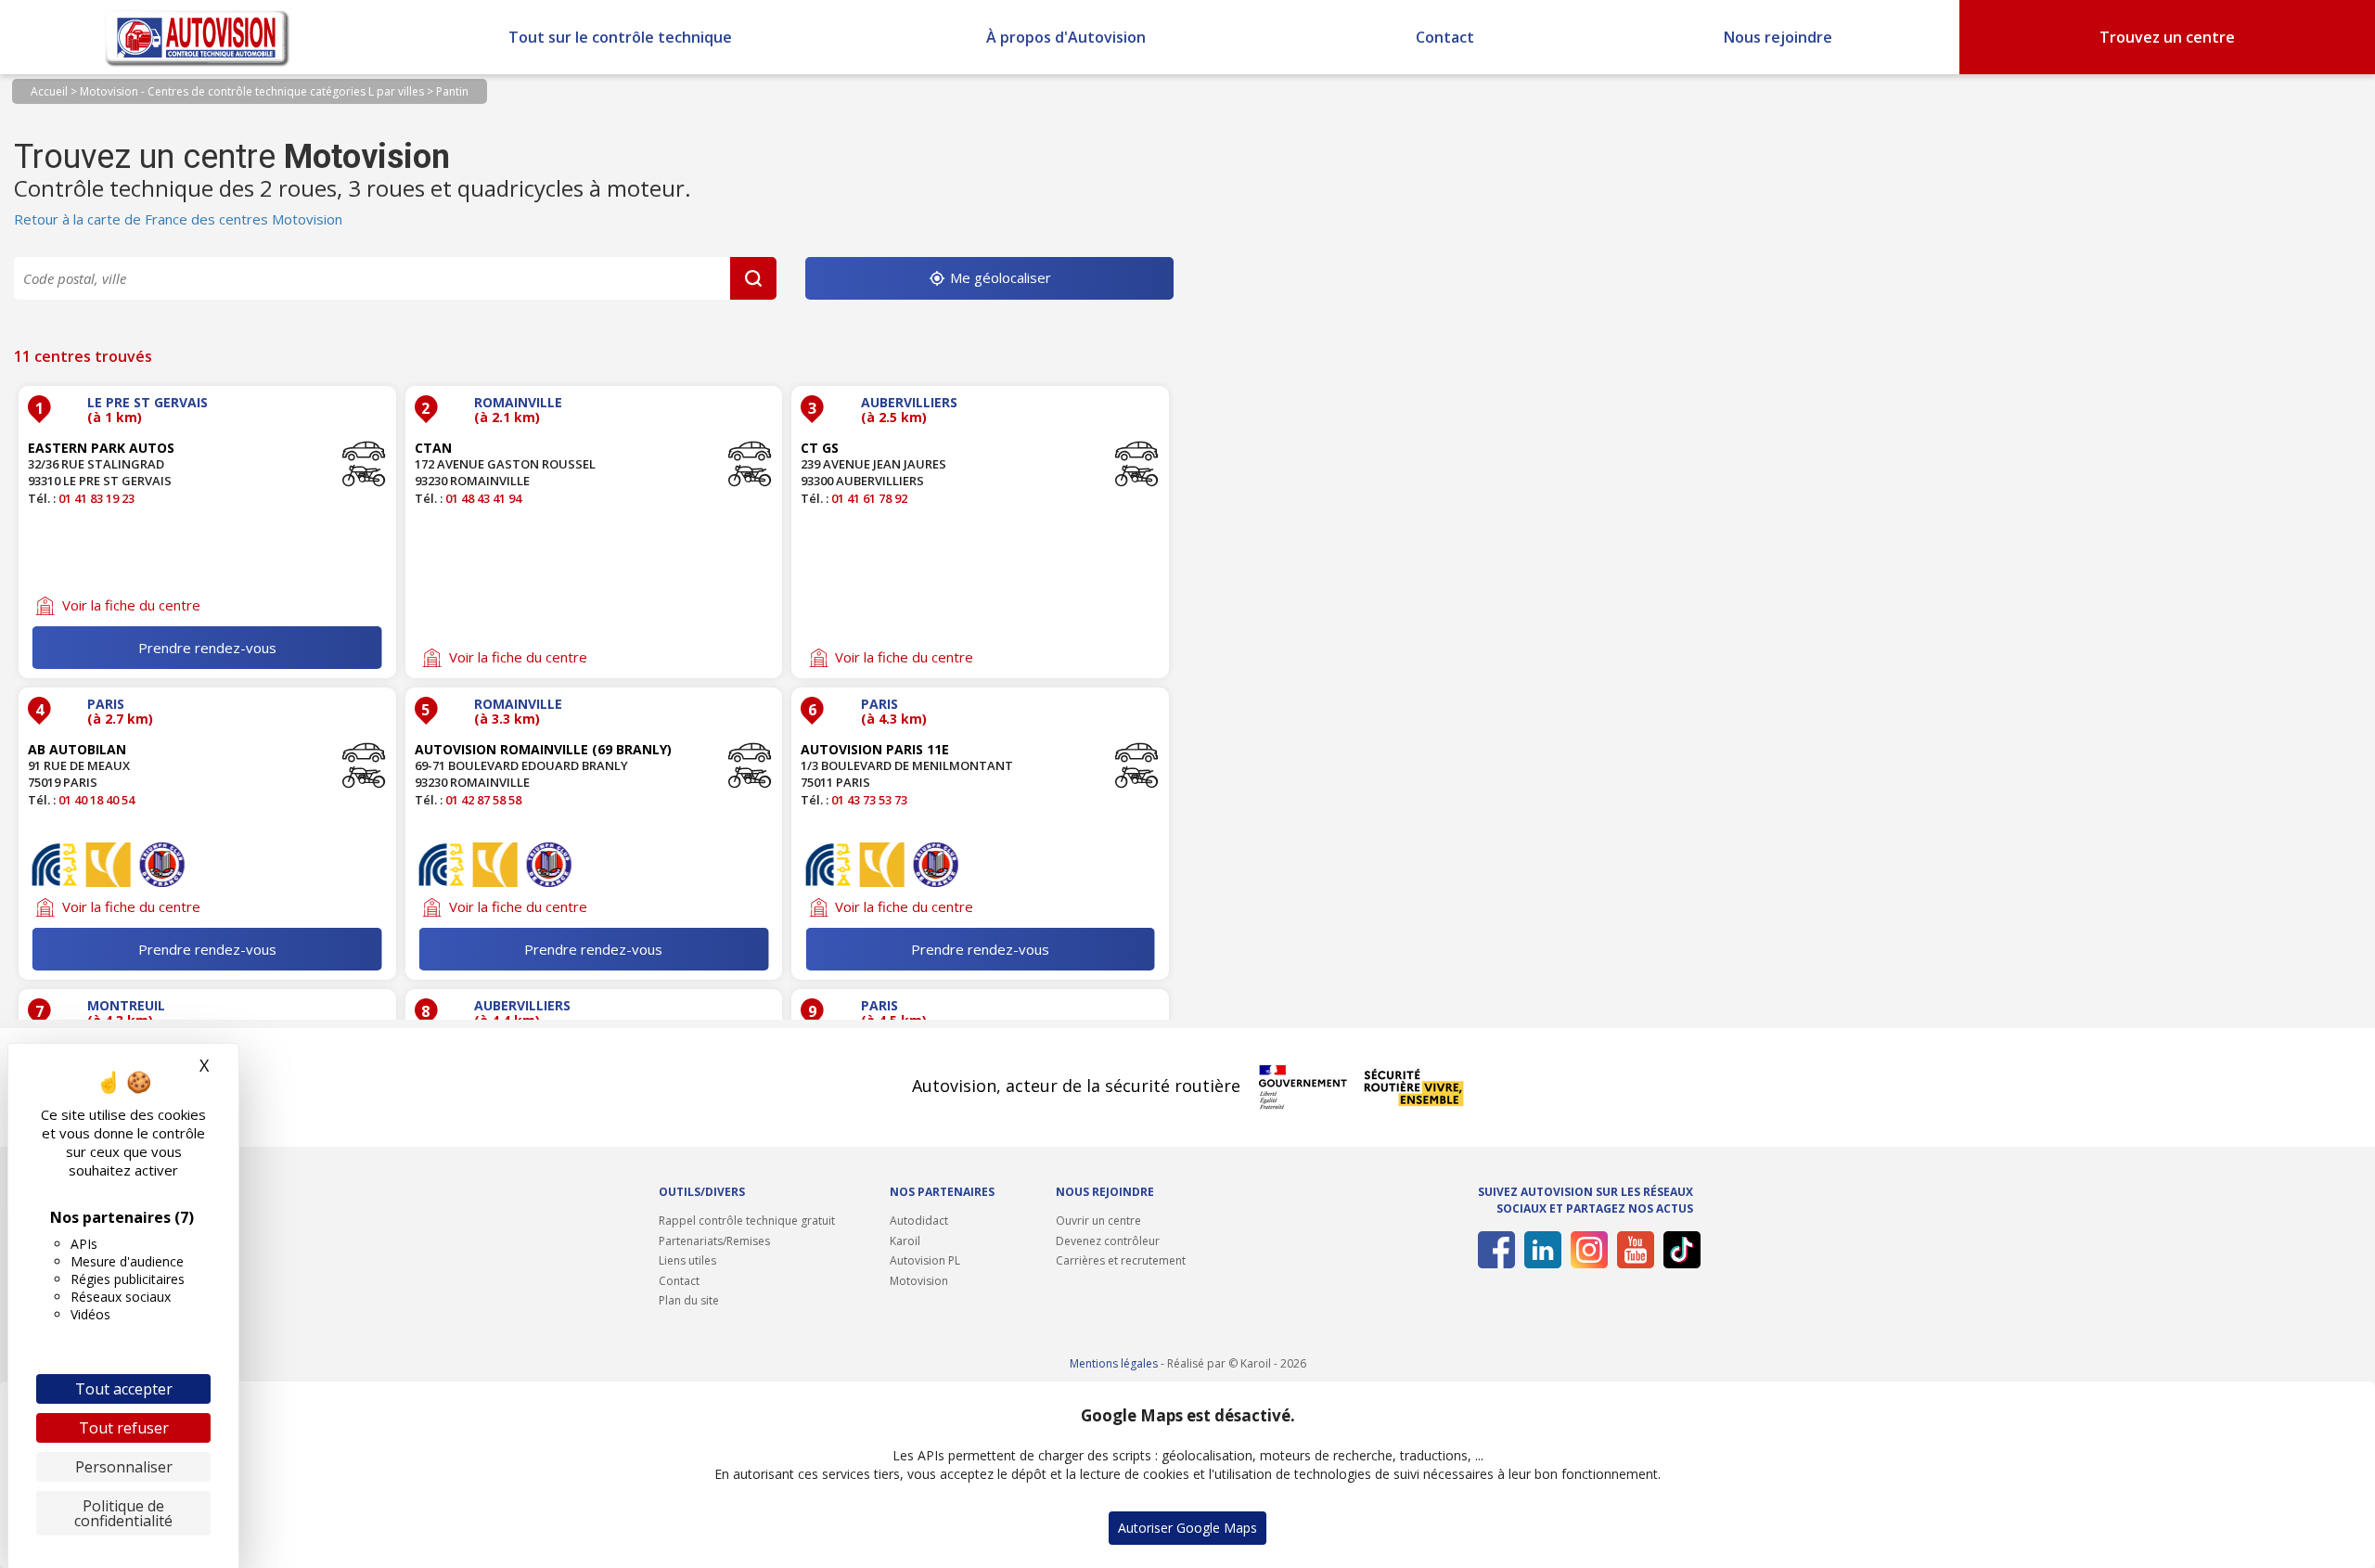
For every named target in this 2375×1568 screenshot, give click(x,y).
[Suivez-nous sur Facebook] (1493, 1250)
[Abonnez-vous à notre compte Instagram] (1586, 1250)
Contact (1445, 37)
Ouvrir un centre (1098, 1221)
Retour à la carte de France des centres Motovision (178, 219)
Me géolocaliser (999, 277)
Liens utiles (687, 1260)
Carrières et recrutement (1121, 1260)
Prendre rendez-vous (207, 648)
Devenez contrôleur (1108, 1241)
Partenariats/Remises (714, 1241)
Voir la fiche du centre (131, 605)
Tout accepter (124, 1389)
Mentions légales (1114, 1363)
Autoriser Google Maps (1187, 1528)
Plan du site (689, 1300)
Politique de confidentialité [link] (123, 1513)
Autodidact (919, 1221)
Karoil (905, 1241)
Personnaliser (124, 1467)
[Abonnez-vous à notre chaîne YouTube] (1632, 1250)
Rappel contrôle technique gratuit (747, 1221)
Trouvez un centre (2167, 37)
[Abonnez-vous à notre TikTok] (1679, 1250)
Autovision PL (925, 1260)
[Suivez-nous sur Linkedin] (1540, 1250)
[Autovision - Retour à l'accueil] (198, 37)
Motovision (919, 1281)
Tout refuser (124, 1428)
